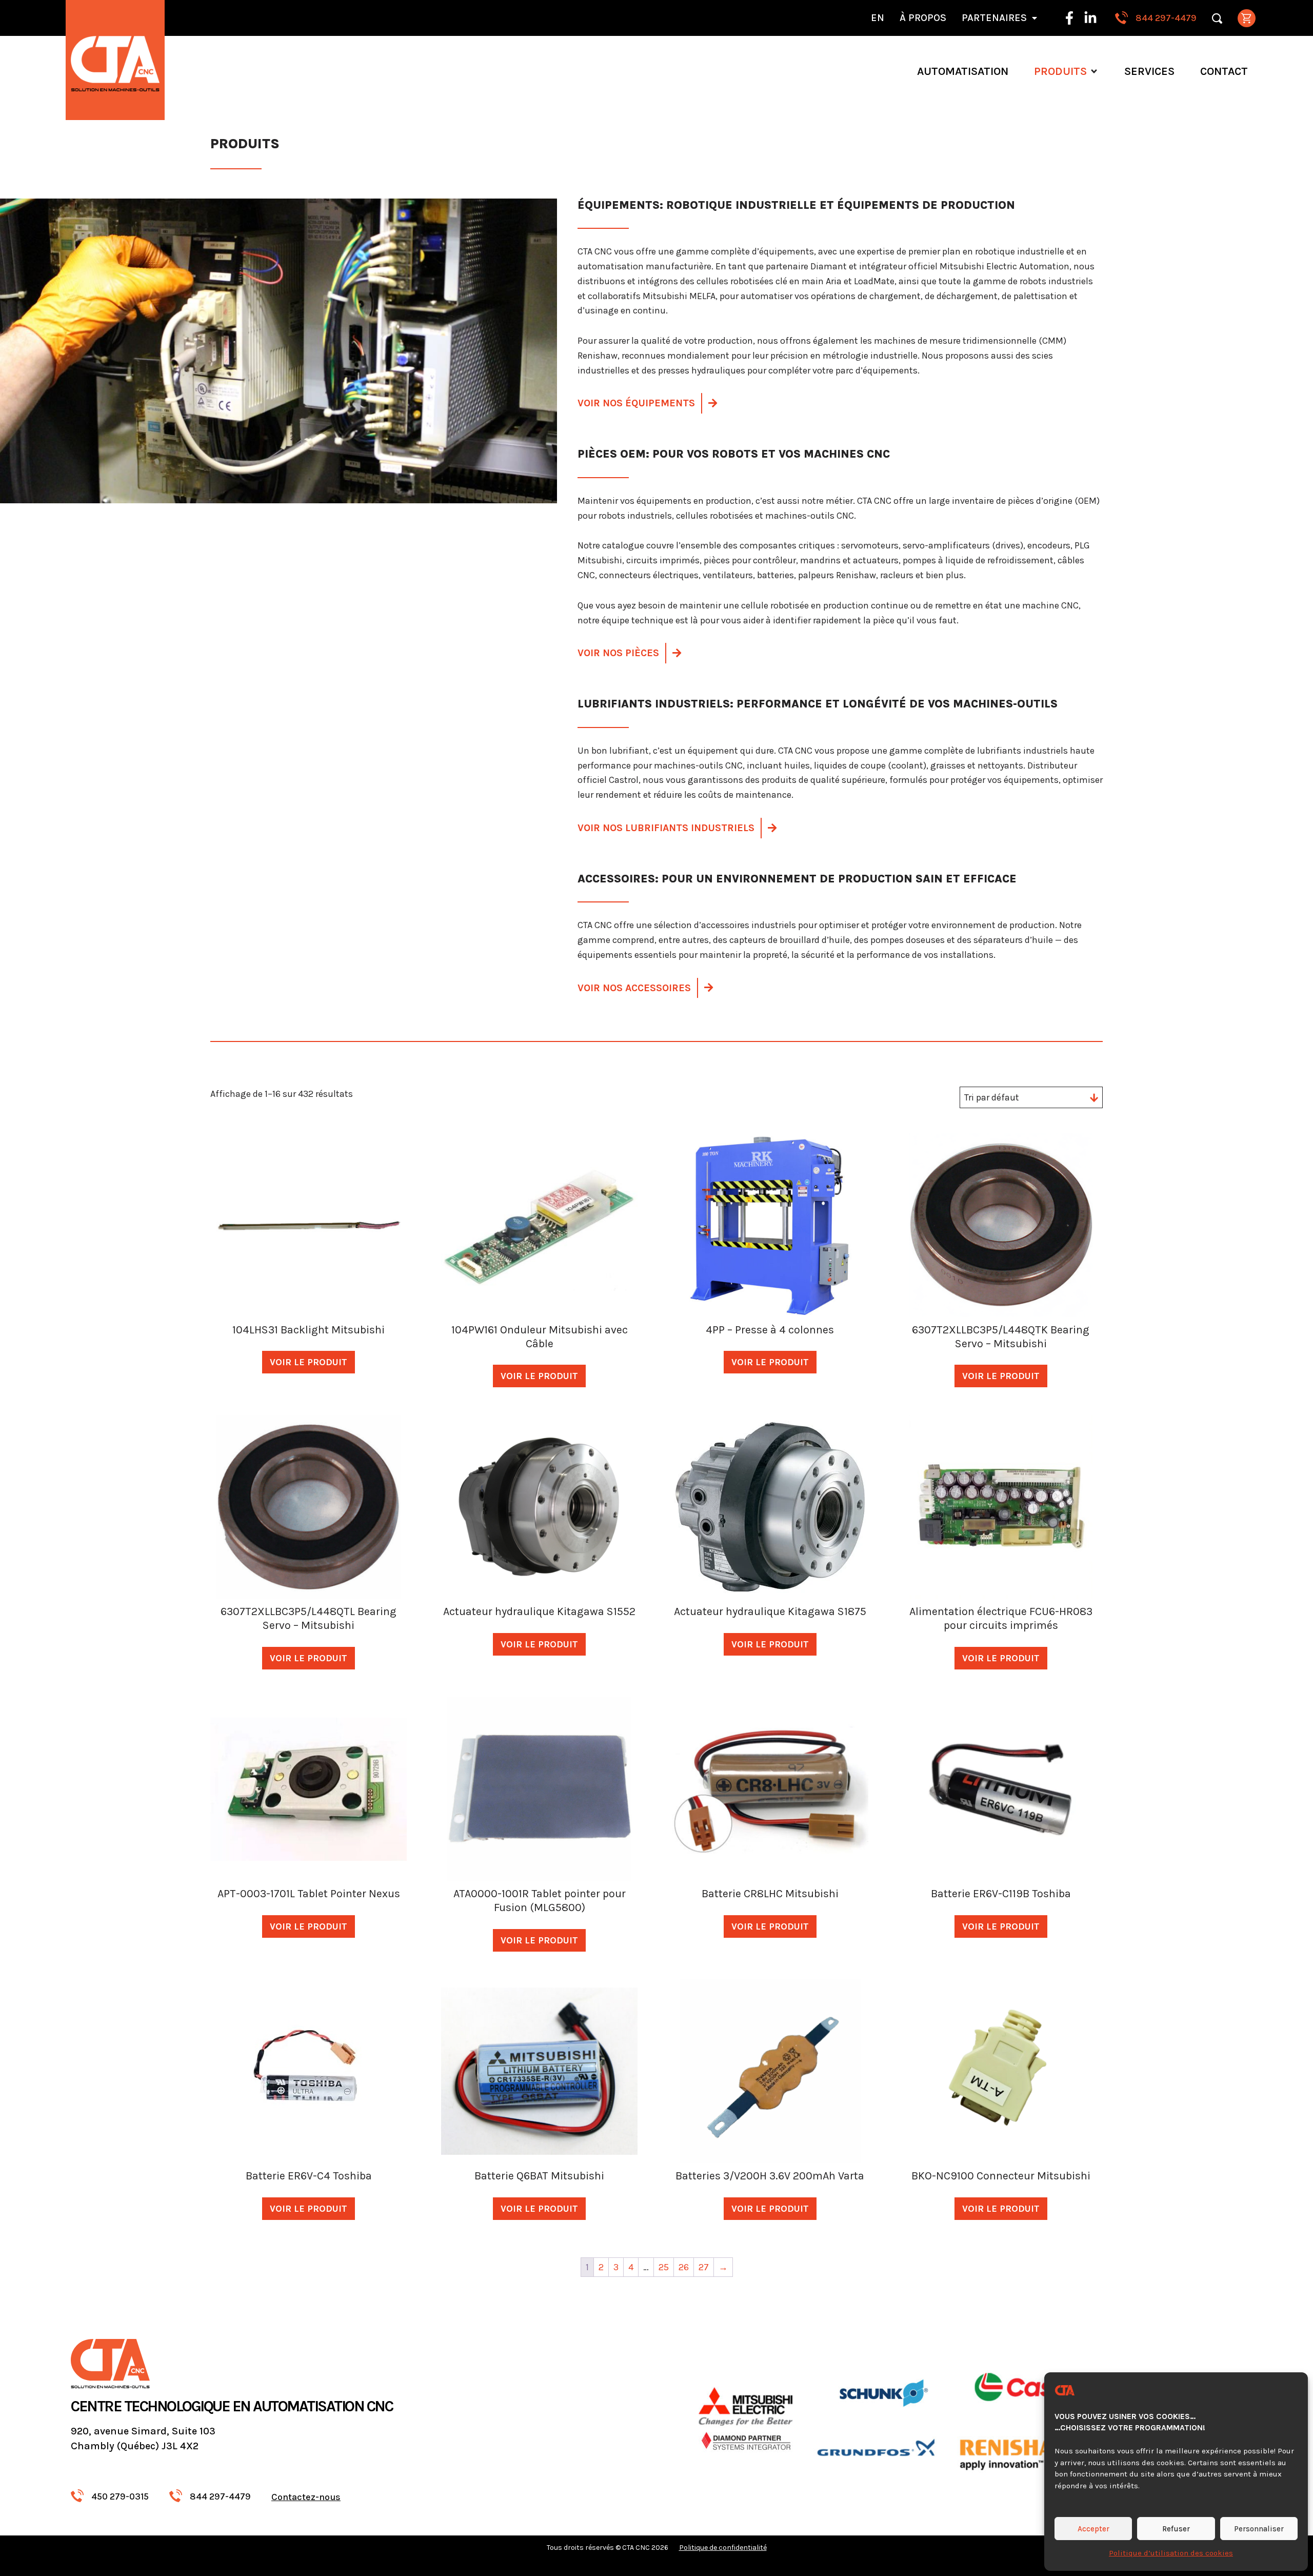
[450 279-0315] (77, 2496)
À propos (923, 18)
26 (684, 2267)
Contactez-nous (306, 2497)
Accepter (1093, 2529)
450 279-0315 (120, 2496)
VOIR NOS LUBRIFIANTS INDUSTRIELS (666, 828)
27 (704, 2267)
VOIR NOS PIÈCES (618, 653)
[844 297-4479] (1121, 18)
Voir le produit (309, 1362)
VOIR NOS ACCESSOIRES (634, 988)
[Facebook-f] (1069, 18)
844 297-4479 (1166, 18)
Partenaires (994, 18)
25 (664, 2267)
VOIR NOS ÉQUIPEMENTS (636, 403)
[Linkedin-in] (1090, 18)
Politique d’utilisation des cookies (1171, 2553)
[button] (1066, 71)
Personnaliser (1259, 2529)
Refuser (1176, 2529)
